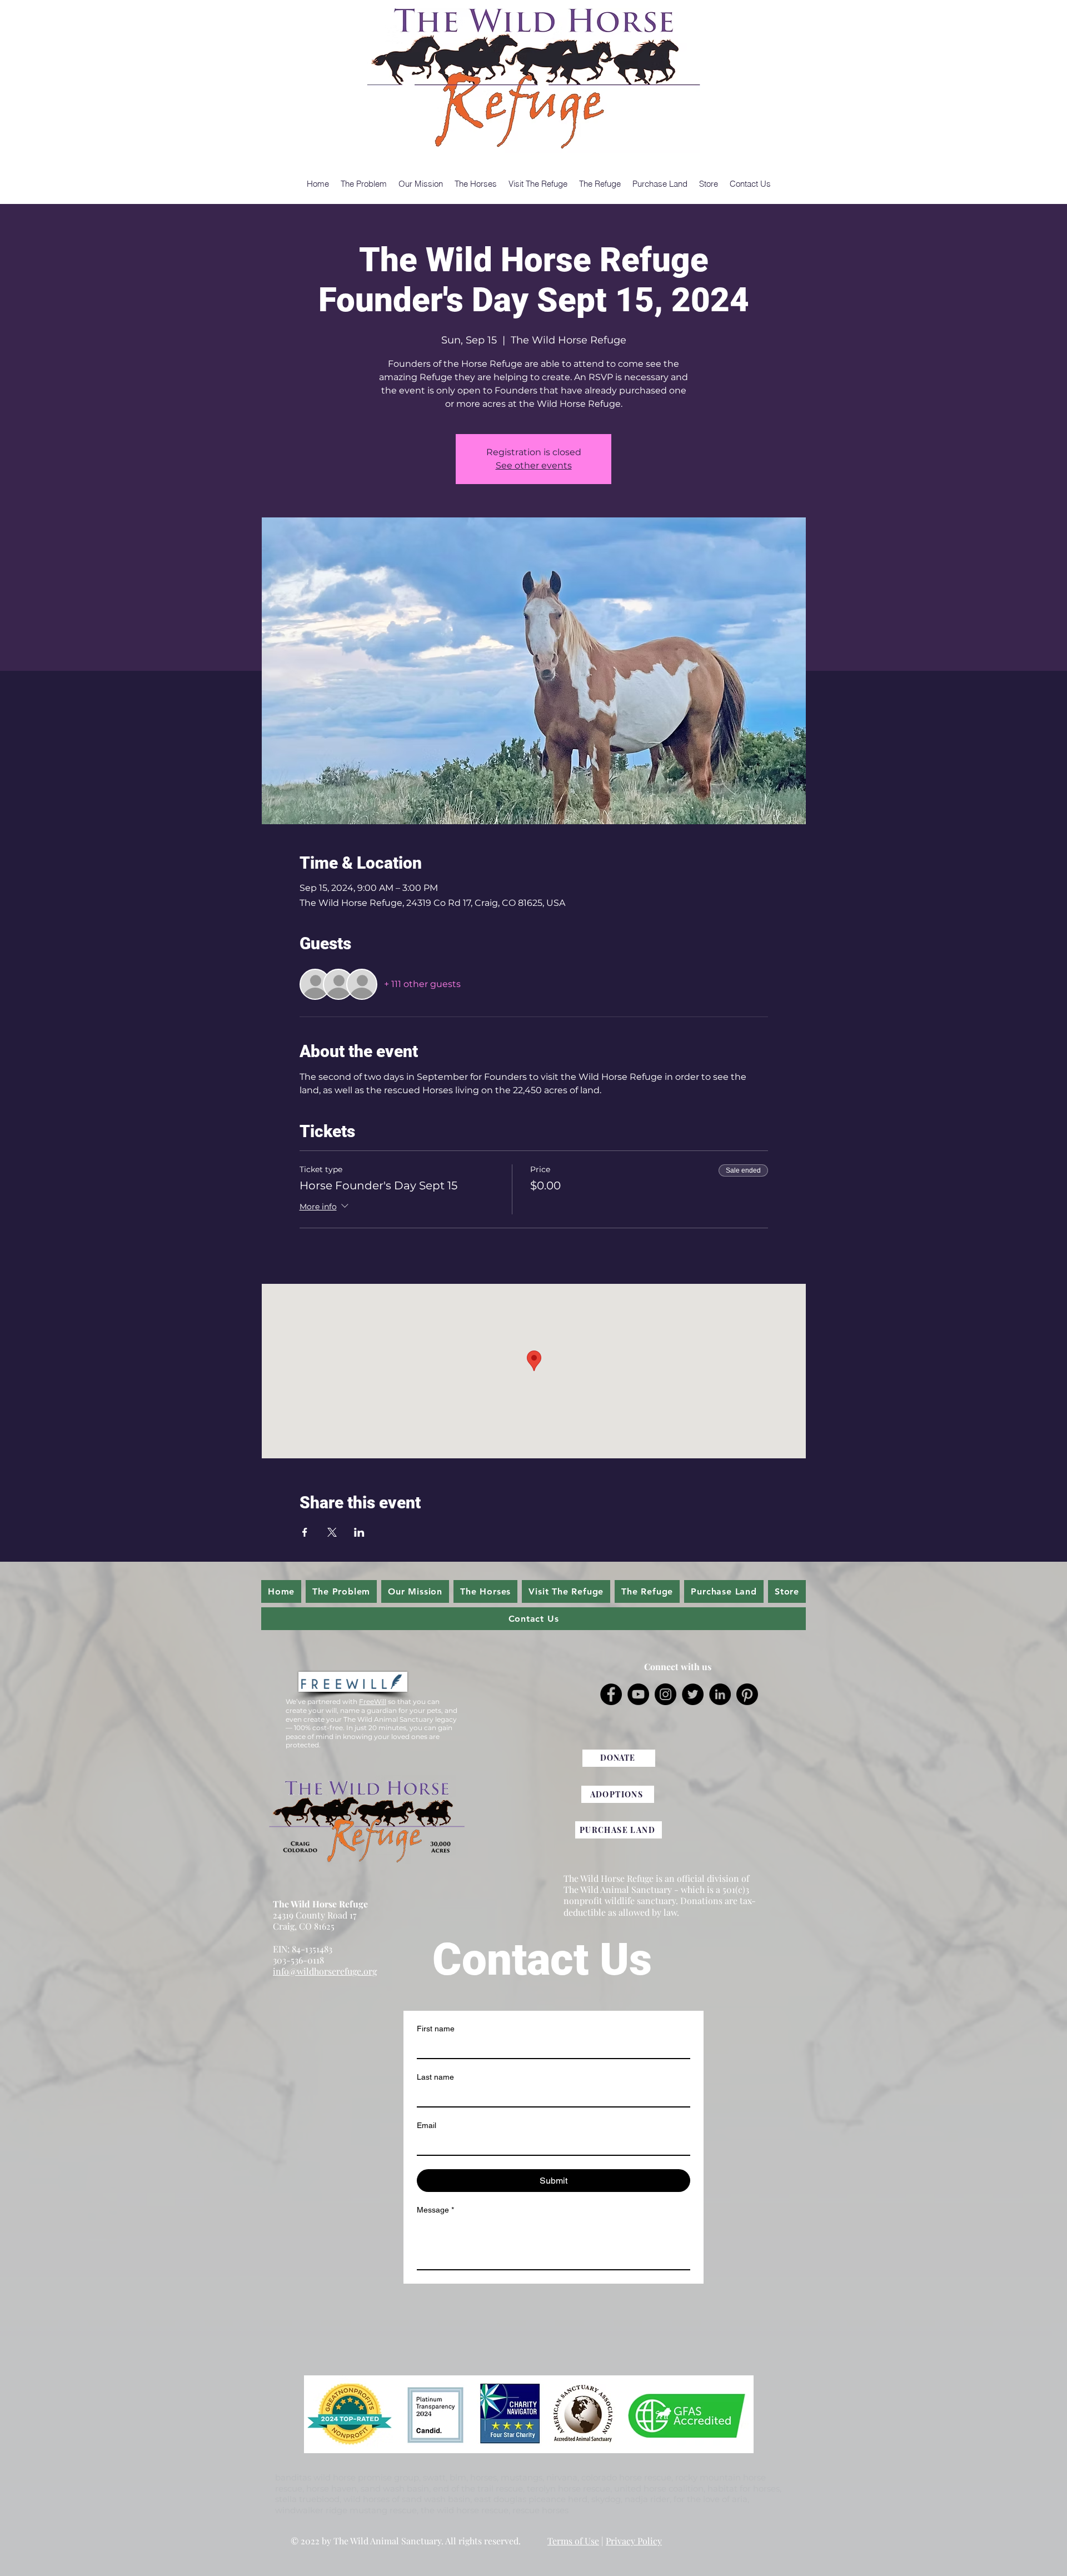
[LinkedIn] (720, 1694)
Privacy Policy (634, 2541)
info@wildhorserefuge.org (325, 1971)
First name (436, 2029)
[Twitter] (693, 1694)
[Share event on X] (332, 1532)
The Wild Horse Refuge (320, 1904)
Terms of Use (573, 2541)
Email (427, 2125)
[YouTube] (638, 1694)
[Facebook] (611, 1694)
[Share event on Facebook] (305, 1532)
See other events (534, 465)
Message (435, 2210)
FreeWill (373, 1701)
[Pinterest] (747, 1694)
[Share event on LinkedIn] (359, 1532)
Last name (435, 2077)
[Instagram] (665, 1694)
